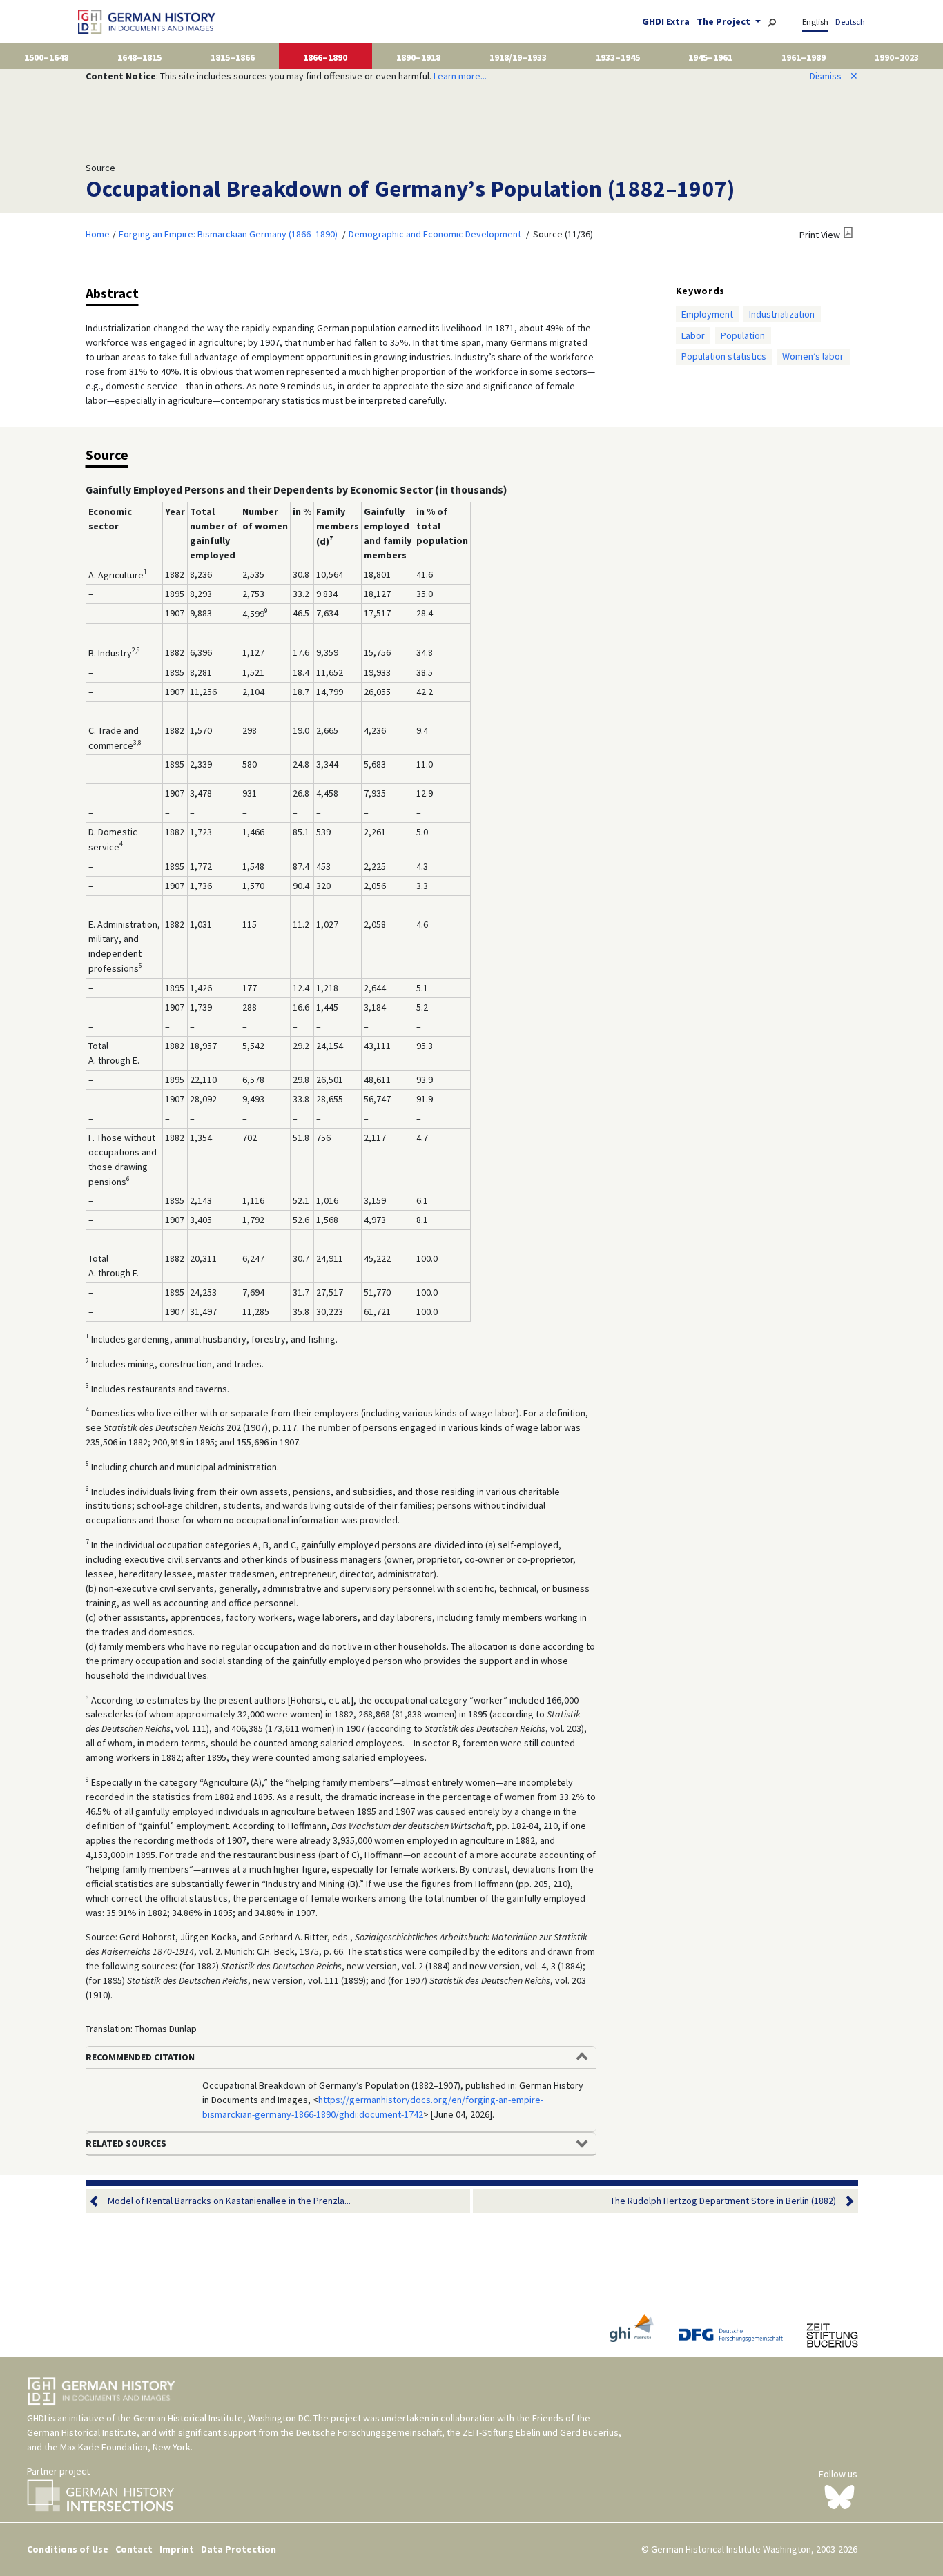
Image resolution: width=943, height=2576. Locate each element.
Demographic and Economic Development (435, 234)
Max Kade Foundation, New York (125, 2447)
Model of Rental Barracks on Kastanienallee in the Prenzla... (229, 2201)
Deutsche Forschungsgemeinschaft (369, 2432)
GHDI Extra (666, 21)
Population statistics (724, 356)
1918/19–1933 (518, 57)
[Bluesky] (839, 2496)
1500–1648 (46, 57)
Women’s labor (813, 356)
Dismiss (834, 76)
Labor (693, 335)
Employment (707, 314)
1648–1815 (139, 57)
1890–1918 (418, 57)
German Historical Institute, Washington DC (221, 2418)
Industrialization (782, 314)
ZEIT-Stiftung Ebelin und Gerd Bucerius (541, 2432)
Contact (134, 2549)
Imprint (177, 2549)
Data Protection (239, 2549)
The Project (725, 21)
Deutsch (850, 22)
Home (98, 234)
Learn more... (460, 76)
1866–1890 (325, 57)
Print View (820, 235)
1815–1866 (233, 57)
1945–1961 (710, 57)
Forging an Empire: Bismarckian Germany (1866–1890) (228, 234)
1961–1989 (804, 57)
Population (743, 335)
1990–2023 (897, 57)
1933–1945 (618, 57)
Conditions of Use (68, 2549)
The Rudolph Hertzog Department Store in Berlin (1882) (723, 2201)
